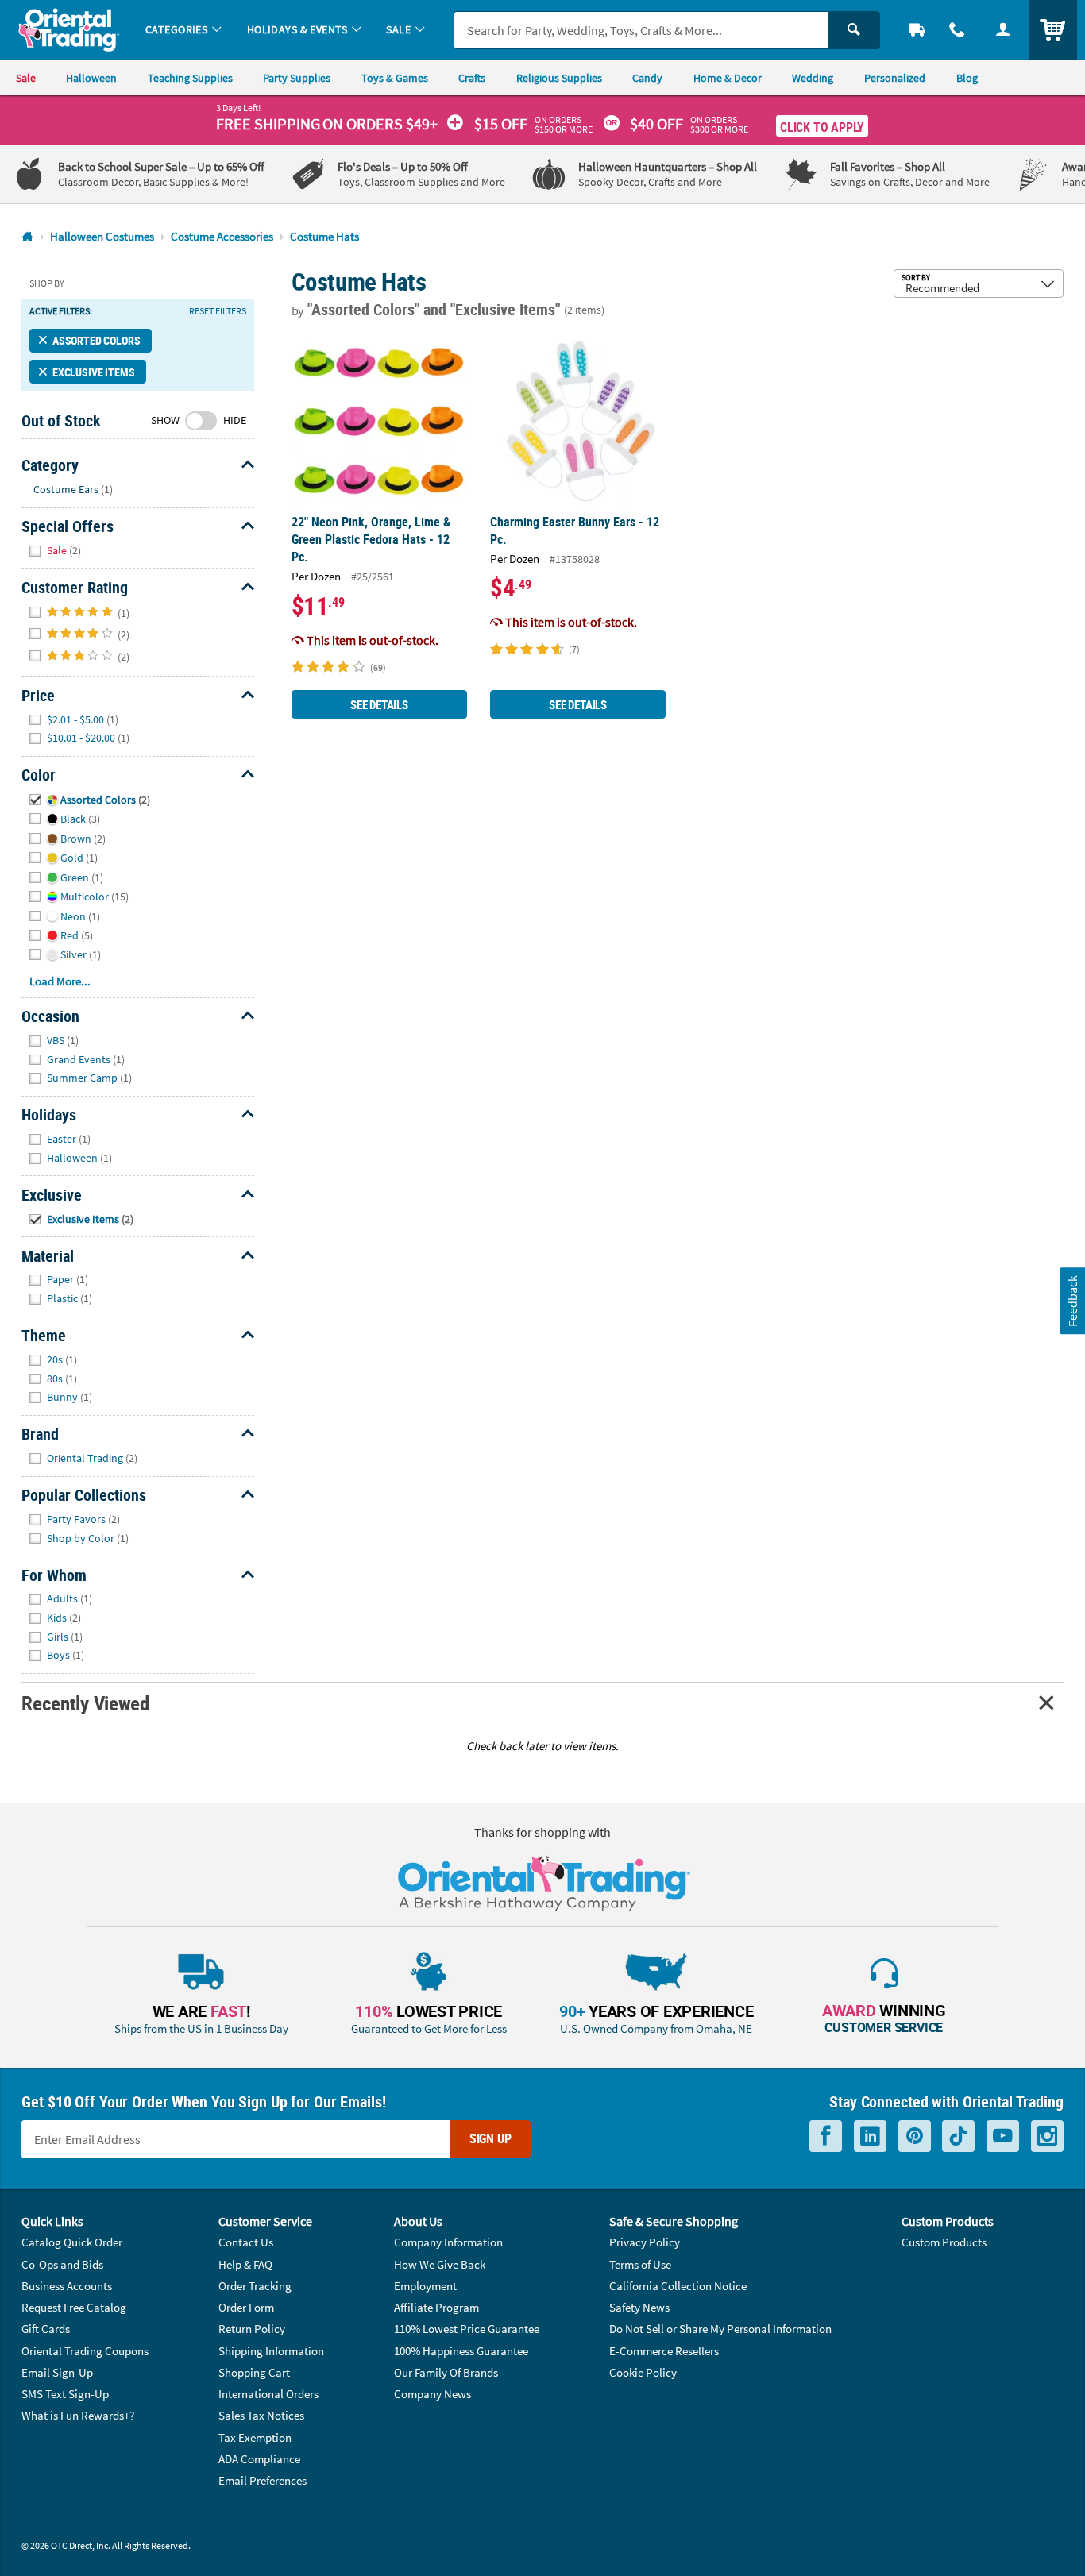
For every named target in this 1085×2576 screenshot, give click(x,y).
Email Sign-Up (57, 2372)
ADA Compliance (259, 2459)
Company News (432, 2394)
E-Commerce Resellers (664, 2351)
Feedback (1071, 1301)
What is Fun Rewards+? (78, 2415)
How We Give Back (440, 2264)
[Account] (1003, 30)
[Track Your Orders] (917, 30)
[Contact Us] (958, 30)
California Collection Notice (678, 2286)
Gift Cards (46, 2329)
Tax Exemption (255, 2437)
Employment (425, 2286)
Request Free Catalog (74, 2307)
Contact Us (246, 2242)
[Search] (854, 30)
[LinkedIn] (870, 2136)
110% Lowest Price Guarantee (467, 2329)
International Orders (268, 2394)
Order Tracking (255, 2286)
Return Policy (252, 2329)
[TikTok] (958, 2136)
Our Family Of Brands (446, 2372)
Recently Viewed (85, 1703)
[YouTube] (1003, 2136)
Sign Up (490, 2138)
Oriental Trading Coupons (85, 2351)
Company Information (448, 2242)
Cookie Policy (643, 2372)
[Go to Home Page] (27, 237)
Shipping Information (271, 2351)
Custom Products (944, 2242)
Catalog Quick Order (72, 2242)
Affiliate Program (436, 2307)
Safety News (639, 2307)
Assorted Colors (96, 340)
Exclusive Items (93, 372)
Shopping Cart (254, 2372)
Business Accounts (67, 2286)
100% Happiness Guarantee (461, 2351)
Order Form (246, 2307)
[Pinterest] (915, 2136)
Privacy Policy (645, 2242)
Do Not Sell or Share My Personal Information (720, 2329)
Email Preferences (263, 2480)
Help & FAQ (245, 2264)
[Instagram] (1047, 2136)
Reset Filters (218, 311)
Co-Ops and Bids (62, 2264)
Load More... (60, 981)
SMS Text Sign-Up (65, 2394)
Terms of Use (640, 2264)
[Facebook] (826, 2136)
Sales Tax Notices (261, 2415)
